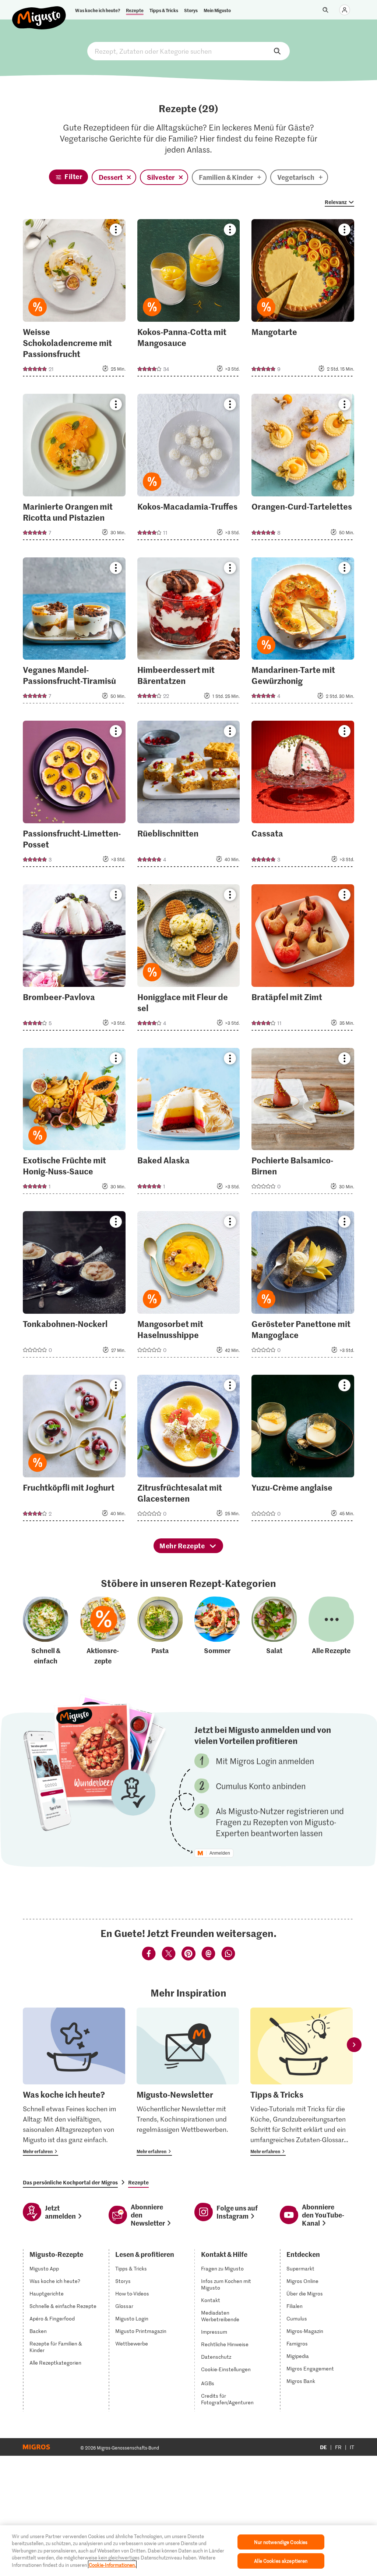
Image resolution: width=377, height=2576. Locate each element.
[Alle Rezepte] (331, 1631)
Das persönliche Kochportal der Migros (70, 2182)
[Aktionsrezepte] (103, 1631)
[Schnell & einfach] (46, 1631)
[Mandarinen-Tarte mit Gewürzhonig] (303, 633)
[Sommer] (217, 1631)
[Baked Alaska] (189, 1123)
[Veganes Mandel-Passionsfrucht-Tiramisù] (74, 633)
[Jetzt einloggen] (345, 10)
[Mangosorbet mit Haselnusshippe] (189, 1287)
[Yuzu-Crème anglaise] (303, 1450)
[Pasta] (160, 1631)
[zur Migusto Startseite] (39, 12)
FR (338, 2447)
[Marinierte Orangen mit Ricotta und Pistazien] (74, 469)
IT (352, 2447)
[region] (188, 2551)
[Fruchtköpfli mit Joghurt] (74, 1450)
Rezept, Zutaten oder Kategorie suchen (188, 51)
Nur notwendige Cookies (281, 2542)
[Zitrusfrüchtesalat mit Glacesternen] (189, 1450)
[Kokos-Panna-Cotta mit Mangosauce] (189, 300)
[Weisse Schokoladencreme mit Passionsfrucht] (74, 300)
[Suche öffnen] (325, 10)
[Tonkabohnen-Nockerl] (74, 1287)
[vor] (354, 2045)
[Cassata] (303, 796)
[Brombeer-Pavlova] (74, 960)
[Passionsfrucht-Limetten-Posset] (74, 796)
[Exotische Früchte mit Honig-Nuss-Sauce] (74, 1123)
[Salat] (274, 1631)
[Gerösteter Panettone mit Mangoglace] (303, 1287)
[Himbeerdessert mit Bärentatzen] (189, 633)
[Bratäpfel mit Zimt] (303, 960)
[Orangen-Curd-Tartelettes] (303, 469)
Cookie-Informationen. (112, 2565)
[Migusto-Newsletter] (188, 2082)
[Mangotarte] (303, 300)
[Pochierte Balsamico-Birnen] (303, 1123)
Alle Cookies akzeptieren (281, 2561)
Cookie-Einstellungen (226, 2369)
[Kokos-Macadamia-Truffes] (189, 469)
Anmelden (220, 1853)
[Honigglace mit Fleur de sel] (189, 960)
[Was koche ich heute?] (74, 2082)
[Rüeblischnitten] (189, 796)
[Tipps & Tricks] (302, 2082)
